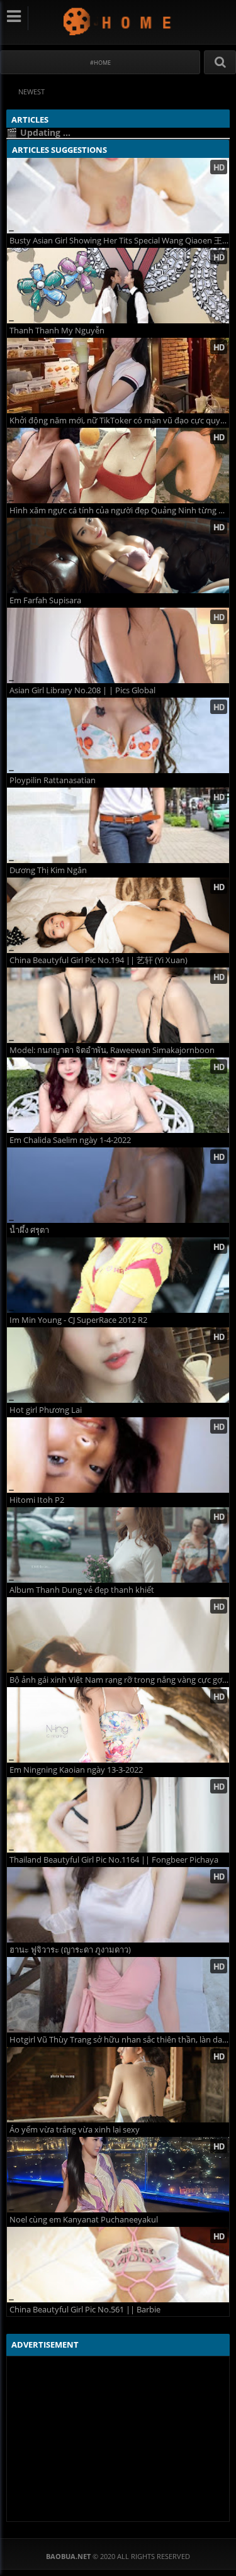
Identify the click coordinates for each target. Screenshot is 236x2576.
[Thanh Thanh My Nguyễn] (118, 286)
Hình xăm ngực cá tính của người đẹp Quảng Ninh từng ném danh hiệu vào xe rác (119, 510)
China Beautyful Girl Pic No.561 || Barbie (85, 2310)
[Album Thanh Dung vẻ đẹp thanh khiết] (118, 1545)
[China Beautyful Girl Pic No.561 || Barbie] (118, 2265)
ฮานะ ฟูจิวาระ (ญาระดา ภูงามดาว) (70, 1950)
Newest (31, 92)
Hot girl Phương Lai (46, 1410)
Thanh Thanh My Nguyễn (57, 331)
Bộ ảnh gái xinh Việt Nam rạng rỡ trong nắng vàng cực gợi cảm (119, 1680)
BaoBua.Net (118, 21)
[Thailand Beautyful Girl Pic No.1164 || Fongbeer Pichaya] (118, 1815)
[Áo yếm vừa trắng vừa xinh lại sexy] (118, 2085)
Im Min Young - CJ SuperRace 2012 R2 (78, 1320)
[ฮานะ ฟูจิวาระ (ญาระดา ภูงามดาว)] (118, 1905)
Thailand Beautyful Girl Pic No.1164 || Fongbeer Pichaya (114, 1860)
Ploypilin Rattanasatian (53, 780)
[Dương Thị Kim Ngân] (118, 825)
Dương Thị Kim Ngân (48, 870)
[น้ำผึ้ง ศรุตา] (118, 1185)
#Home (100, 63)
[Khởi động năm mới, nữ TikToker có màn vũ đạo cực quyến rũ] (118, 376)
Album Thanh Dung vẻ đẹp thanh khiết (82, 1590)
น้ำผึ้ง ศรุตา (29, 1230)
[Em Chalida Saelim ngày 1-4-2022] (118, 1095)
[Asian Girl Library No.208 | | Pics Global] (118, 645)
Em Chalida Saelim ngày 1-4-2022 (70, 1140)
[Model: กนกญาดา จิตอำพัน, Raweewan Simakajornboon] (118, 1005)
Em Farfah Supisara (45, 600)
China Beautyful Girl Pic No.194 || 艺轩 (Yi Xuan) (98, 960)
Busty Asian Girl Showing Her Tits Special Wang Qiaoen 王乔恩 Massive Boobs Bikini (119, 241)
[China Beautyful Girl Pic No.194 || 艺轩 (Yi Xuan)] (118, 915)
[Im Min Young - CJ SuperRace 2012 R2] (118, 1275)
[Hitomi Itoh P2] (118, 1455)
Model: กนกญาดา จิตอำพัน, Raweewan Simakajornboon (112, 1050)
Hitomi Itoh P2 (37, 1500)
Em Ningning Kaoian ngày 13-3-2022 (76, 1770)
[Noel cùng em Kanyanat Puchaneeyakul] (118, 2175)
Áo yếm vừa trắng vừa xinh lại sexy (75, 2130)
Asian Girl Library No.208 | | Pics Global (82, 690)
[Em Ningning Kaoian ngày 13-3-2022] (118, 1725)
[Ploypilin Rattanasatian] (118, 735)
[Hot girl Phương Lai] (118, 1365)
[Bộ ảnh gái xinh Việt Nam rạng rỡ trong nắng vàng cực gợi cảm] (118, 1635)
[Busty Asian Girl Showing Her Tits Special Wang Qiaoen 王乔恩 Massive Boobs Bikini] (118, 196)
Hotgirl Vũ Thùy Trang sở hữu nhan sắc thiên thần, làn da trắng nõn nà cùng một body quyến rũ (119, 2040)
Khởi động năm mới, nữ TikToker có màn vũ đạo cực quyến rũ (119, 421)
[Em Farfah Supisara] (118, 555)
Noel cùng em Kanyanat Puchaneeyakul (84, 2220)
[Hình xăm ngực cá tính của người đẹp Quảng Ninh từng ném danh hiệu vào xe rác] (118, 466)
